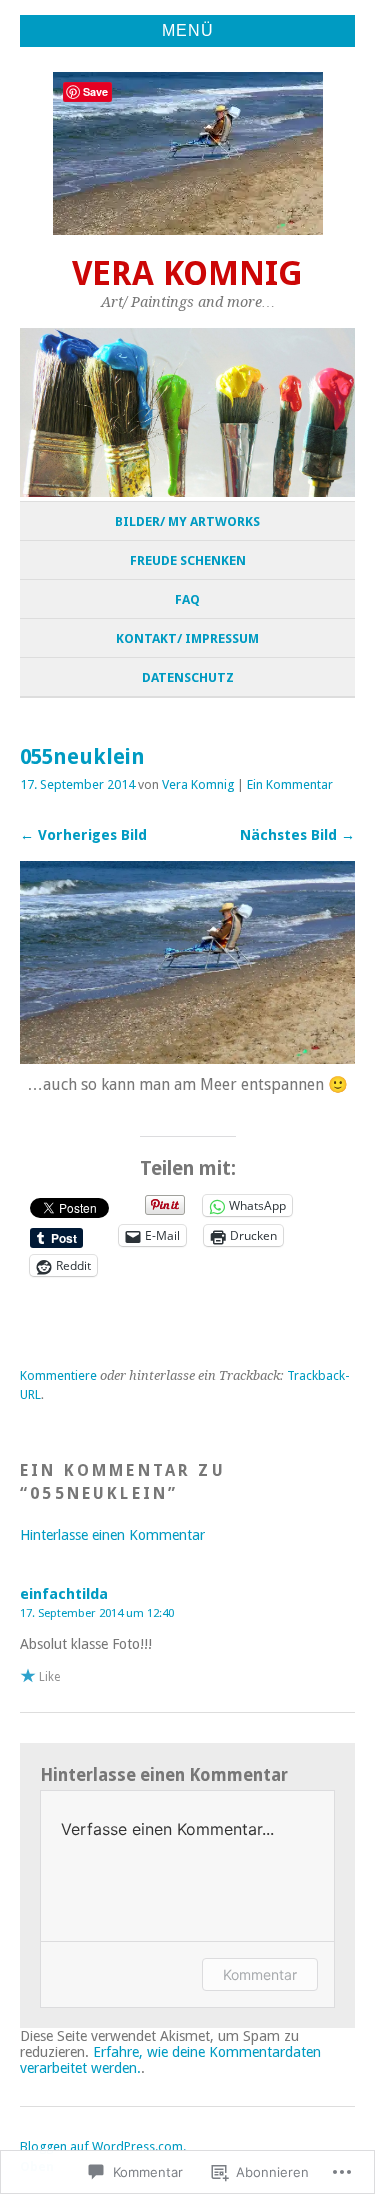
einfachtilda (64, 1594)
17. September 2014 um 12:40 (97, 1613)
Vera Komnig (187, 273)
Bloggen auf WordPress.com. (103, 2146)
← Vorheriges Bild (83, 835)
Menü (188, 30)
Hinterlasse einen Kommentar (112, 1535)
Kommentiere (58, 1375)
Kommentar (260, 1974)
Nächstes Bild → (297, 835)
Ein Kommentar (290, 784)
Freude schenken (188, 560)
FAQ (187, 599)
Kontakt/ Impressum (187, 638)
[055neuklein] (187, 1058)
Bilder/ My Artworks (187, 521)
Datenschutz (188, 677)
